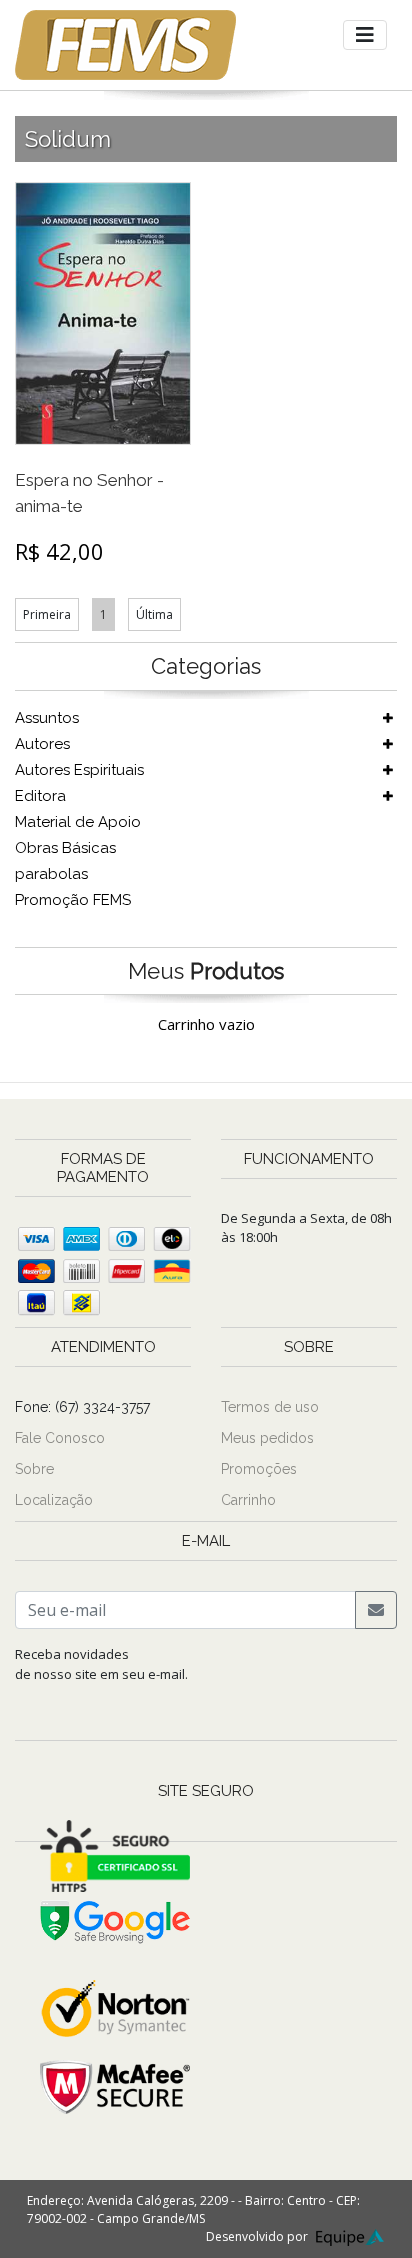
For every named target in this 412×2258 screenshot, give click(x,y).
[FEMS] (125, 45)
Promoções (259, 1469)
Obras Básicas (65, 848)
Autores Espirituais (79, 770)
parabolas (51, 874)
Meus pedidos (267, 1438)
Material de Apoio (78, 822)
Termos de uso (270, 1407)
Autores (42, 744)
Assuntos (47, 718)
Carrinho (248, 1500)
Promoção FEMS (73, 900)
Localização (54, 1500)
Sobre (34, 1469)
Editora (40, 796)
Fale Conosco (60, 1438)
